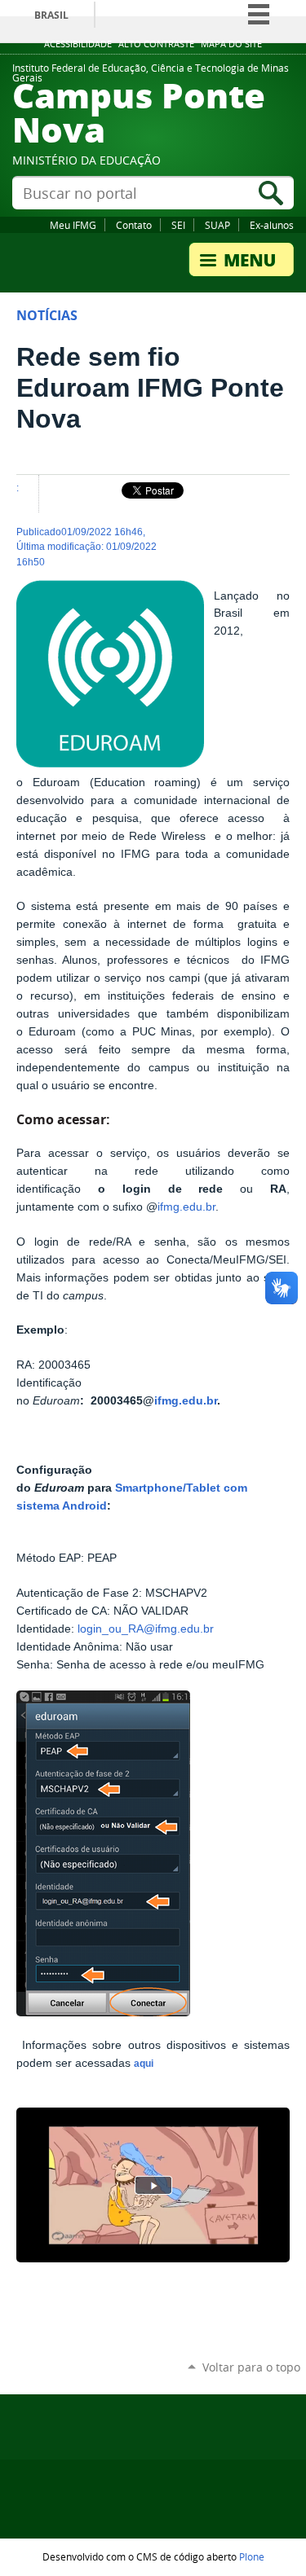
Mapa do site (231, 44)
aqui (144, 2064)
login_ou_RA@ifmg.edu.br (146, 1629)
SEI (178, 225)
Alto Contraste (156, 44)
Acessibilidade (78, 44)
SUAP (217, 225)
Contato (134, 225)
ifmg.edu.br (186, 1207)
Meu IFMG (73, 225)
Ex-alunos (272, 225)
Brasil (51, 15)
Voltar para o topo (251, 2367)
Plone (252, 2556)
